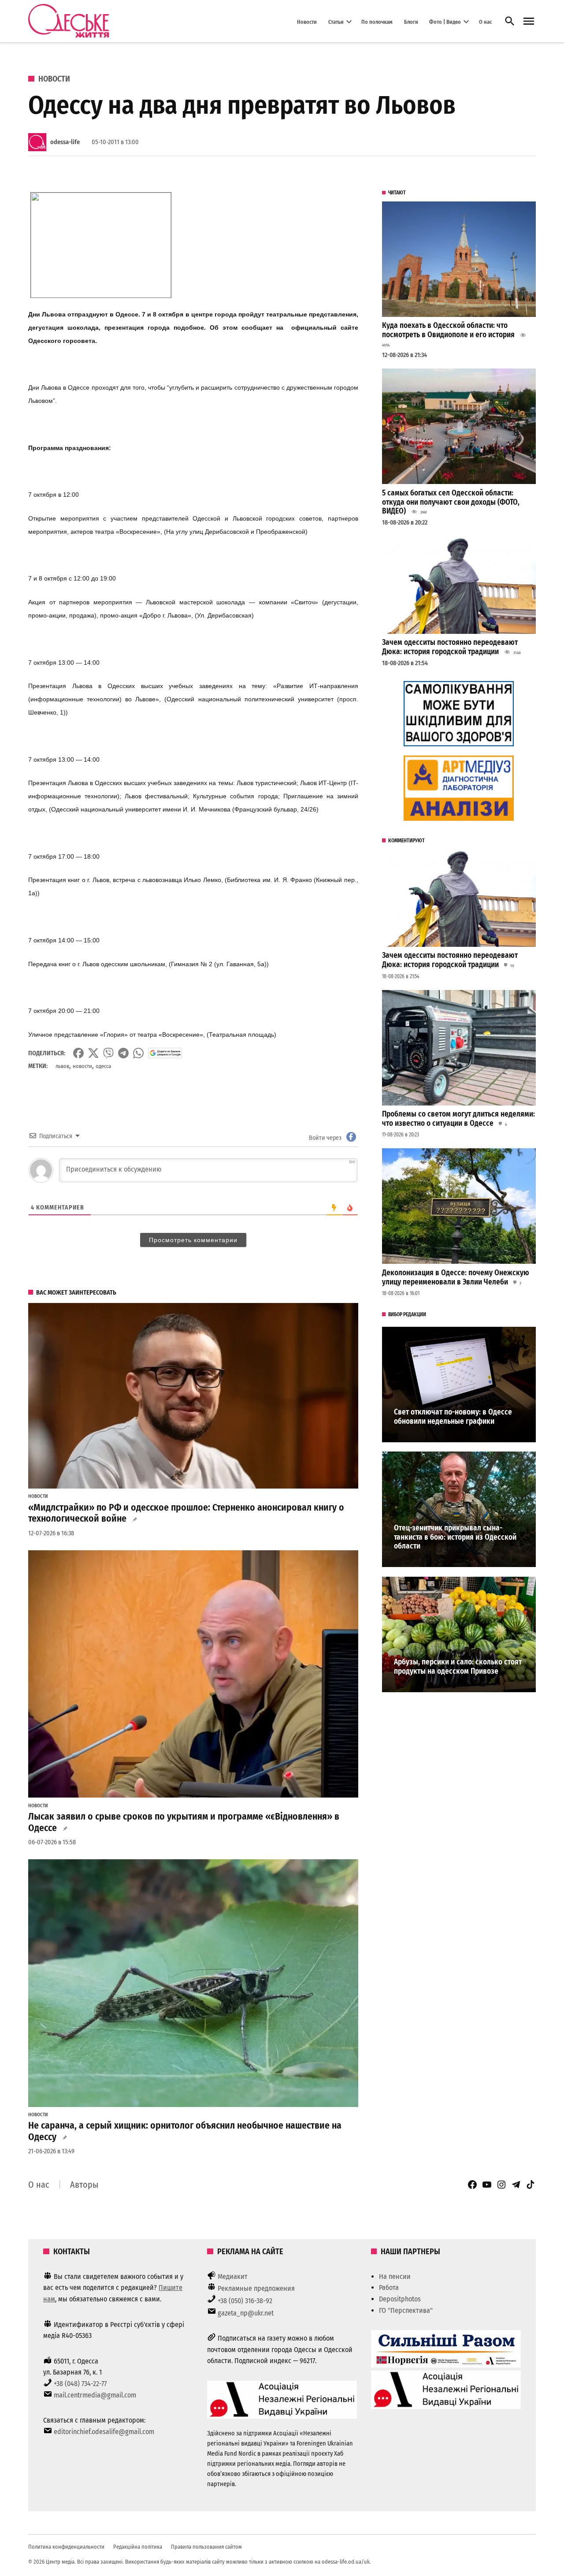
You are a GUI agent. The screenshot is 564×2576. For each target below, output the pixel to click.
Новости (307, 21)
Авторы (84, 2185)
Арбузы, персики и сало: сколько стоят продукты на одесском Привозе (458, 1667)
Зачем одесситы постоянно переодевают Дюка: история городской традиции (450, 647)
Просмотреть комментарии (193, 1240)
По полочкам (377, 21)
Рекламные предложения (256, 2288)
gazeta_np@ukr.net (246, 2313)
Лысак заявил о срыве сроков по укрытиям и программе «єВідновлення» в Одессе (184, 1822)
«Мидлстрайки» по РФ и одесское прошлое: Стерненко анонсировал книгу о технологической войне (186, 1513)
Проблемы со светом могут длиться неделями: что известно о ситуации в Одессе (458, 1119)
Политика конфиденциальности (66, 2547)
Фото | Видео (445, 21)
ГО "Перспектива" (406, 2310)
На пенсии (395, 2276)
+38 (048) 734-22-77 (80, 2384)
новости (82, 1066)
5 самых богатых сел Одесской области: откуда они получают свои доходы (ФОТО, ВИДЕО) (451, 502)
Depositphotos (400, 2299)
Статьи (336, 21)
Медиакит (233, 2276)
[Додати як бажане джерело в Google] (165, 1053)
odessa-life (65, 142)
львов (62, 1066)
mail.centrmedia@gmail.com (95, 2395)
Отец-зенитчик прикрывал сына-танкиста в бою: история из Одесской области (455, 1537)
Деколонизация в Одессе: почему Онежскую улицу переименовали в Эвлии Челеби (456, 1277)
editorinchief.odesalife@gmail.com (104, 2432)
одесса (103, 1066)
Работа (389, 2288)
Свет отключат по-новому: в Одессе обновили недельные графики (453, 1417)
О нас (485, 21)
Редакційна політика (138, 2547)
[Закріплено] (529, 21)
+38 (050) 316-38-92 (245, 2301)
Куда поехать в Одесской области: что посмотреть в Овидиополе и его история (448, 330)
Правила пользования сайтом (206, 2547)
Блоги (411, 21)
